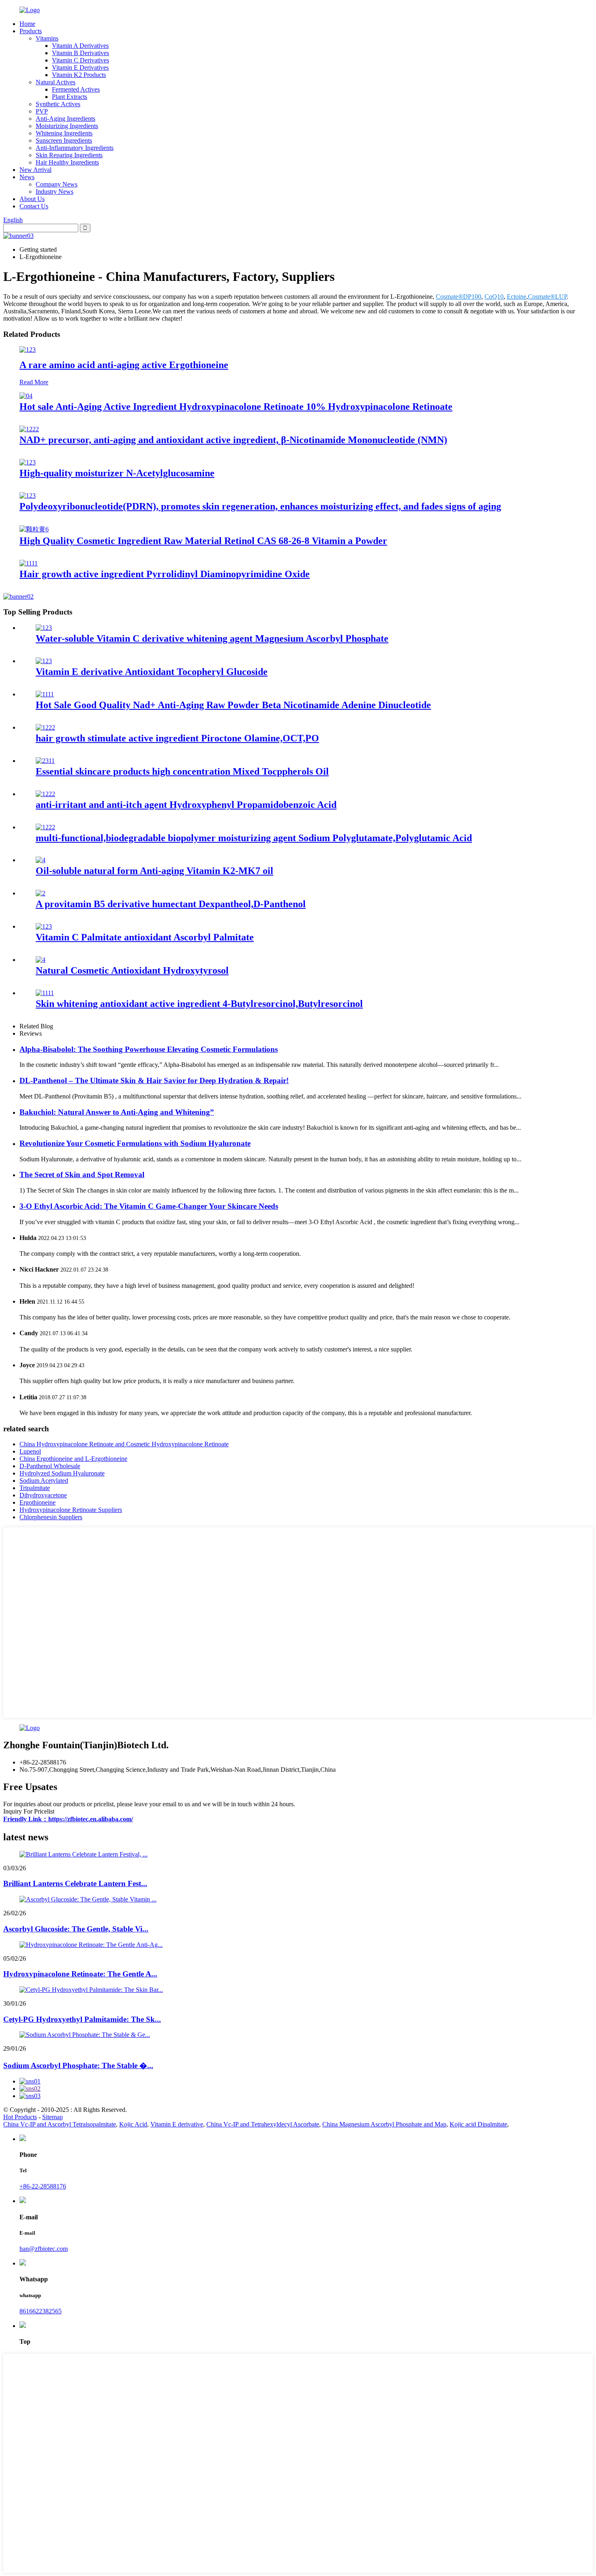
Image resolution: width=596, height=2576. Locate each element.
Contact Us (34, 206)
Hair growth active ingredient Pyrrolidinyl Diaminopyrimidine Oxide (165, 574)
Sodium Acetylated (44, 1481)
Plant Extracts (70, 97)
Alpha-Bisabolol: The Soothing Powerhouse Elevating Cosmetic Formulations (149, 1049)
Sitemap (53, 2117)
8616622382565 (41, 2311)
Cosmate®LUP (547, 297)
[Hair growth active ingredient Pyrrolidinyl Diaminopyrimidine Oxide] (29, 563)
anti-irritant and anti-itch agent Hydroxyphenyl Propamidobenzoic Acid (186, 805)
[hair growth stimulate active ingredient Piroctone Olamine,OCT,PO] (45, 727)
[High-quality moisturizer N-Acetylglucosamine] (28, 462)
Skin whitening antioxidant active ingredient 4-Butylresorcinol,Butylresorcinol (199, 1004)
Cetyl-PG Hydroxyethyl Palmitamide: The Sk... (82, 2019)
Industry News (55, 192)
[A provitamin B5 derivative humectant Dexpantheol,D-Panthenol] (41, 893)
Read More (34, 382)
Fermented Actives (76, 89)
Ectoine (517, 297)
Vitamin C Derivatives (80, 60)
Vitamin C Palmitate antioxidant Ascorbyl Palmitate (145, 937)
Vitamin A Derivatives (80, 46)
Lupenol (30, 1451)
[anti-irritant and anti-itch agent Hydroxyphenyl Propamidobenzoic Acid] (45, 794)
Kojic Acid (133, 2124)
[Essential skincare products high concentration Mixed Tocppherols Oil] (45, 761)
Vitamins (47, 38)
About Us (32, 199)
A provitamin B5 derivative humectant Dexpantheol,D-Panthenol (171, 904)
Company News (57, 184)
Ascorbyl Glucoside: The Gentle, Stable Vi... (76, 1929)
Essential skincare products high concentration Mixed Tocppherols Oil (182, 771)
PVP (42, 111)
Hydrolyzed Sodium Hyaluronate (62, 1473)
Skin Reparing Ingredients (69, 155)
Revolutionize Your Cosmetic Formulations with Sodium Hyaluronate (135, 1143)
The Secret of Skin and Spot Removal (82, 1175)
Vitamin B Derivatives (80, 53)
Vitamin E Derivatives (80, 67)
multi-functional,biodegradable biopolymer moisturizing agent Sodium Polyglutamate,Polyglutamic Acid (254, 838)
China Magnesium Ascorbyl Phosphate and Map (384, 2124)
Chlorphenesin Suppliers (51, 1517)
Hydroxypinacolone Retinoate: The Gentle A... (80, 1974)
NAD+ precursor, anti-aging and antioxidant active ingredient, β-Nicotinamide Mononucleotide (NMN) (233, 440)
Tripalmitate (35, 1488)
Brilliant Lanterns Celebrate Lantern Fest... (75, 1883)
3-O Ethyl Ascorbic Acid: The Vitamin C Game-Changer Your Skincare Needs (149, 1206)
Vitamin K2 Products (79, 75)
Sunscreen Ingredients (64, 140)
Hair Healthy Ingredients (67, 162)
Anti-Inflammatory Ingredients (75, 148)
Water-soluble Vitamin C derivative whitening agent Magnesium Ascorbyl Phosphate (212, 638)
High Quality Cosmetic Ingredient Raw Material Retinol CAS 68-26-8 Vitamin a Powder (203, 541)
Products (31, 31)
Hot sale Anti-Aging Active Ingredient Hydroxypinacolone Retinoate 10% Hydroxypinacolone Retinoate (236, 407)
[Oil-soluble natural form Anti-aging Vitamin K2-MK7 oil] (41, 860)
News (27, 177)
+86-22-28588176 (43, 2186)
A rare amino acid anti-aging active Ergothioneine (124, 365)
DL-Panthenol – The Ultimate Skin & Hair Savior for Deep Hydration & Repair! (154, 1080)
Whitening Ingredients (64, 133)
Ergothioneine (38, 1502)
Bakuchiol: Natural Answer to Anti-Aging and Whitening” (117, 1112)
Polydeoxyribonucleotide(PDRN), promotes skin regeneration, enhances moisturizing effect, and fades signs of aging (260, 506)
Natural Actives (56, 82)
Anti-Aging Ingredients (65, 119)
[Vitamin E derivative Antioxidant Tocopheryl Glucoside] (44, 661)
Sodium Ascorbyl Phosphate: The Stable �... (78, 2065)
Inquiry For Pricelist (29, 1811)
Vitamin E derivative (177, 2124)
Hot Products (20, 2117)
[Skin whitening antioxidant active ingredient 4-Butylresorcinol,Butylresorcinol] (45, 993)
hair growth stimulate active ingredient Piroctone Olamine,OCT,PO (177, 738)
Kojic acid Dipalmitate (478, 2124)
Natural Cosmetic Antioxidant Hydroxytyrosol (132, 970)
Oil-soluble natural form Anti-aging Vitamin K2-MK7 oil (154, 871)
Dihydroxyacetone (43, 1495)
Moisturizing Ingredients (67, 126)
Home (27, 24)
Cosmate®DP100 (459, 297)
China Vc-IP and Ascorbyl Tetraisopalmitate (60, 2124)
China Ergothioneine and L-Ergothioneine (73, 1459)
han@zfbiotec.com (44, 2249)
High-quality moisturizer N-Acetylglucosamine (117, 473)
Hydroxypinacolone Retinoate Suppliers (71, 1510)
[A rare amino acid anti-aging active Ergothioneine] (28, 350)
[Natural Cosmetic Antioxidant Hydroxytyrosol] (41, 960)
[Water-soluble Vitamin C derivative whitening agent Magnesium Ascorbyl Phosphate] (44, 628)
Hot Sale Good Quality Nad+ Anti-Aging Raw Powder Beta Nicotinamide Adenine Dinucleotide (233, 705)
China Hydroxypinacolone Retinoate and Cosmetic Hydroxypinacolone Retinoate (124, 1444)
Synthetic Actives (58, 104)
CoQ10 (494, 297)
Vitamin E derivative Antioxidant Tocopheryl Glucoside (152, 672)
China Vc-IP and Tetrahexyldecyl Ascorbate (263, 2124)
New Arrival (35, 170)
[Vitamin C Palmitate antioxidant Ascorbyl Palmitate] (44, 926)
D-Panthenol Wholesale (50, 1466)
